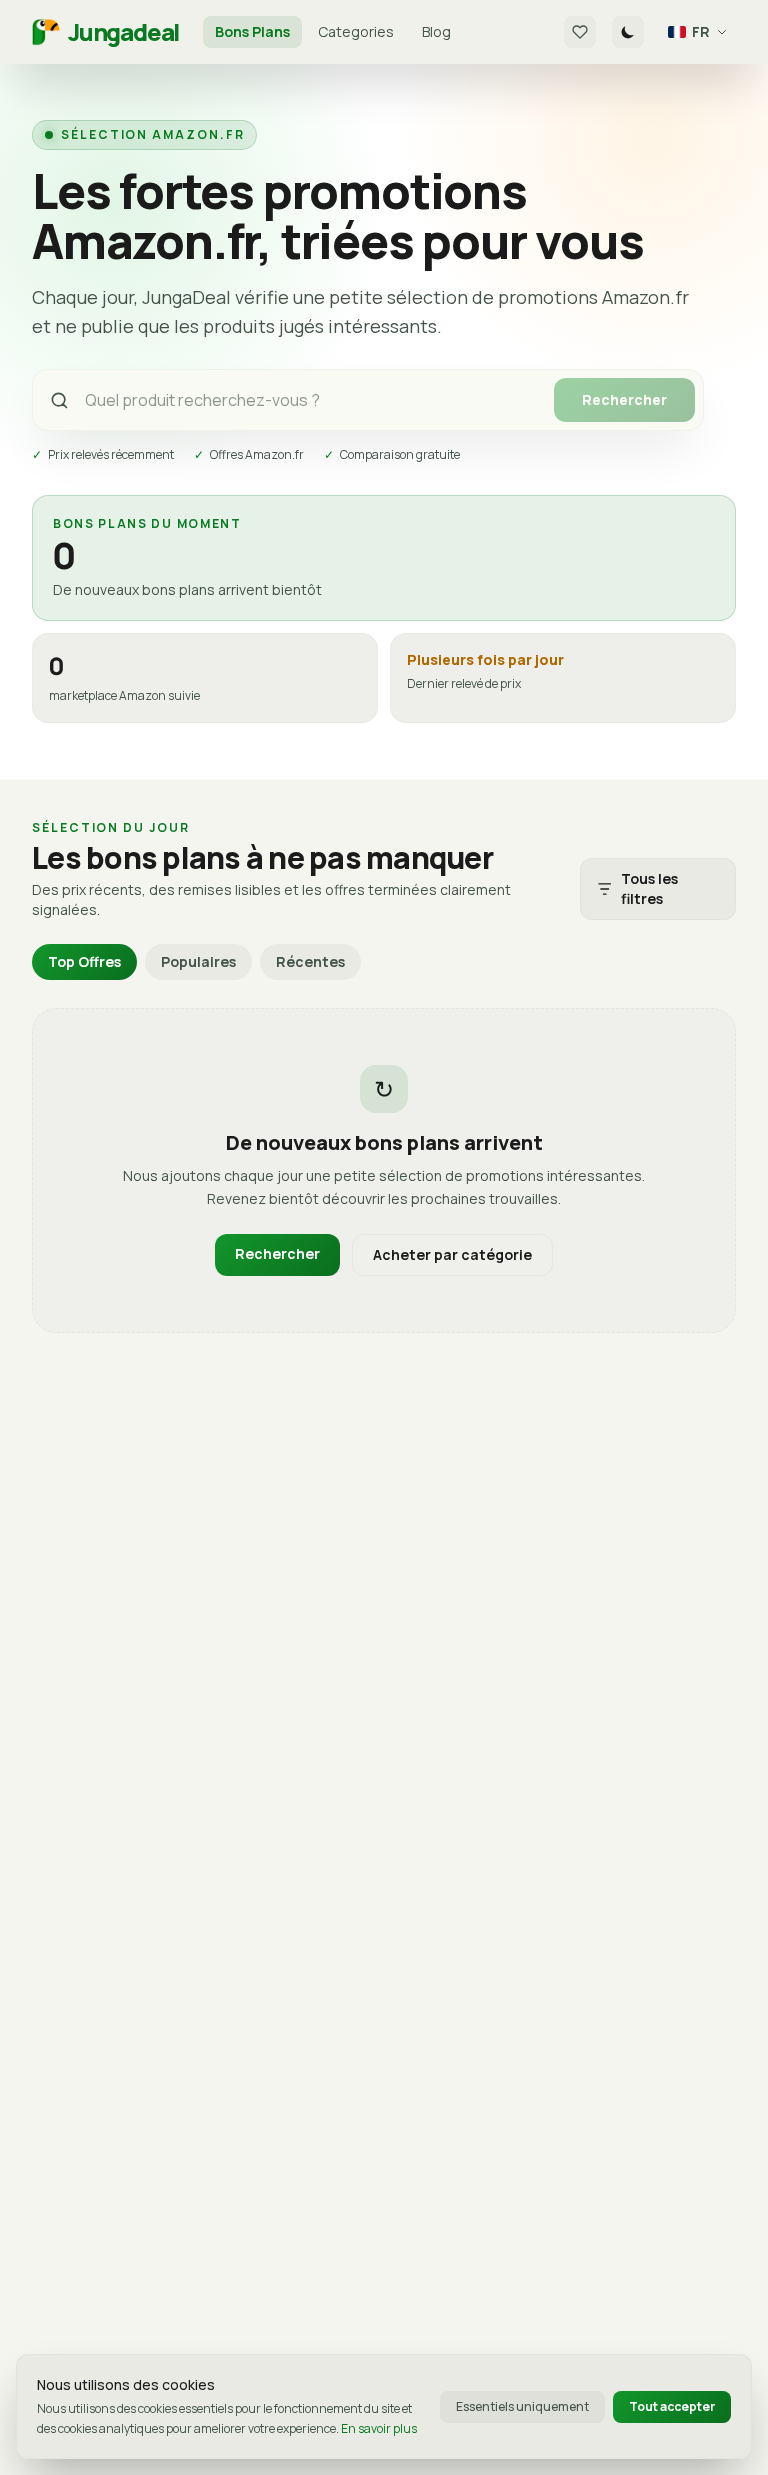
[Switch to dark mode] (628, 32)
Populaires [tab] (198, 961)
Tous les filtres (649, 888)
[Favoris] (580, 32)
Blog (436, 31)
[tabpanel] (384, 1171)
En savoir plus (379, 2428)
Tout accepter (672, 2406)
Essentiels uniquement (522, 2406)
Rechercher (624, 399)
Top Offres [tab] (84, 961)
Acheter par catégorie (452, 1254)
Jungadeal (123, 32)
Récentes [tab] (310, 961)
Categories (356, 31)
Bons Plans (252, 31)
